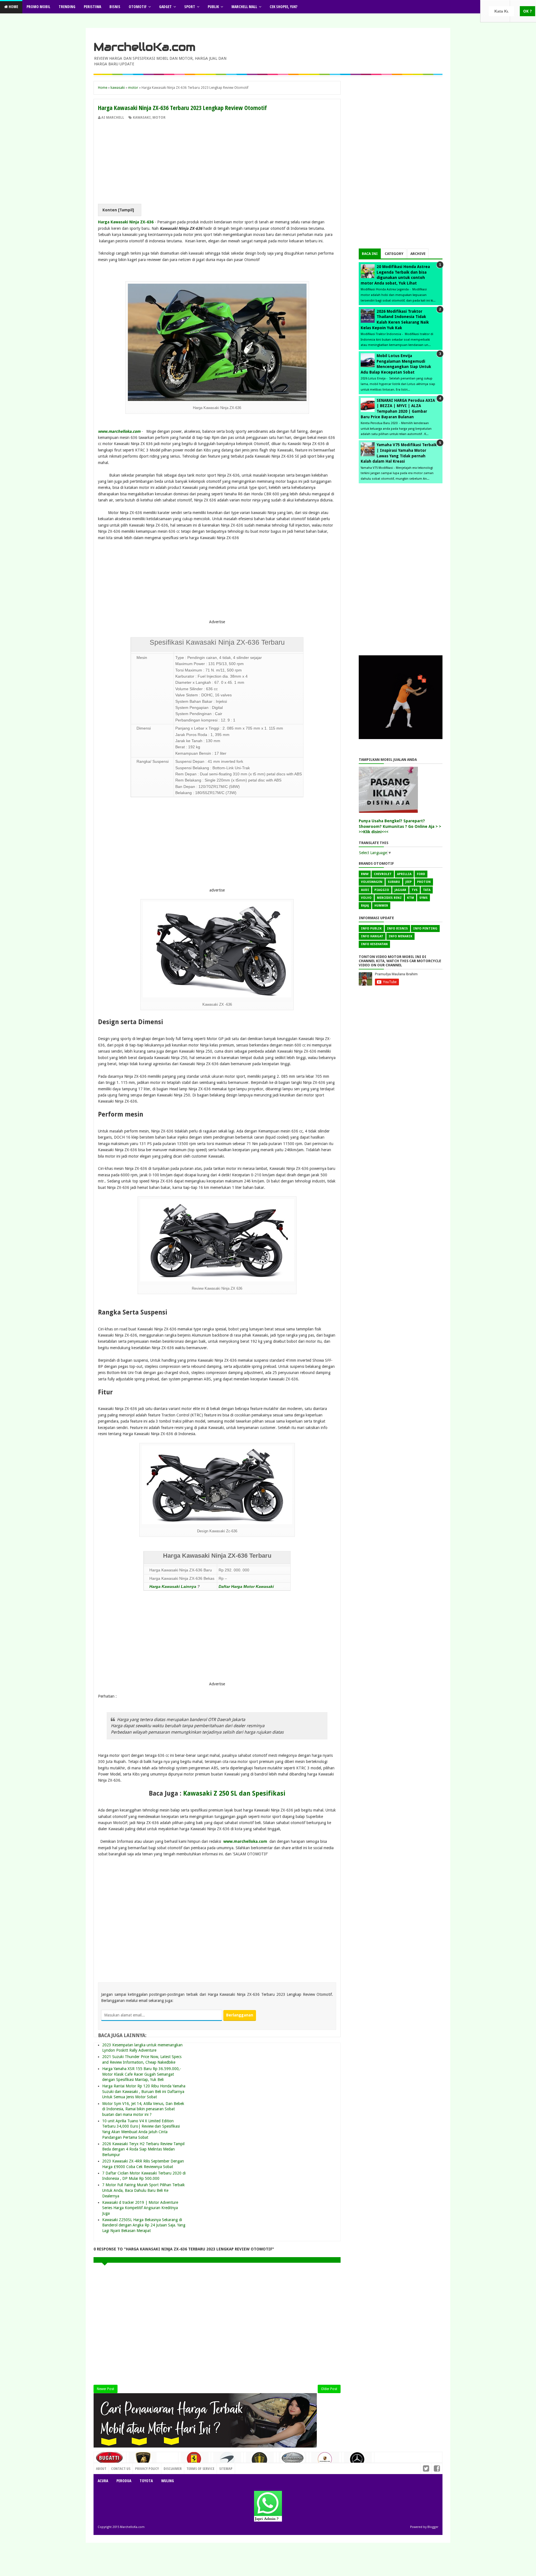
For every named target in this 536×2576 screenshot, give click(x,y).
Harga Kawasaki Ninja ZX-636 (126, 222)
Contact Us (166, 2467)
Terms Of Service (200, 2469)
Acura (103, 2481)
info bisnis (397, 929)
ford (421, 874)
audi (365, 890)
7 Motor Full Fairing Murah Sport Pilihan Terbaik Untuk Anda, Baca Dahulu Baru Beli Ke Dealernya (143, 2190)
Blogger (433, 2527)
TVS (415, 890)
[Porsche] (325, 2461)
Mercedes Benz (389, 898)
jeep (409, 882)
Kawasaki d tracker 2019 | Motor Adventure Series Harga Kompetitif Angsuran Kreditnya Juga (140, 2208)
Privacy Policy (147, 2469)
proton (424, 882)
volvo (366, 898)
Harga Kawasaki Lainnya (173, 1586)
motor (159, 118)
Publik (213, 7)
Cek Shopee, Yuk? (283, 7)
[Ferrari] (195, 2461)
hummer (381, 906)
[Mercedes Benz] (358, 2461)
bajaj (365, 906)
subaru (394, 882)
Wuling (167, 2481)
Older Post (329, 2389)
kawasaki (142, 118)
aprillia (404, 874)
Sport (190, 7)
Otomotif (138, 7)
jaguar (400, 890)
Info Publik (371, 929)
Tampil (126, 210)
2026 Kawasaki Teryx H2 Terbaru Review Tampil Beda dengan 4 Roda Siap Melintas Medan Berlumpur (143, 2149)
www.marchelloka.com (119, 431)
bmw (365, 874)
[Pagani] (293, 2460)
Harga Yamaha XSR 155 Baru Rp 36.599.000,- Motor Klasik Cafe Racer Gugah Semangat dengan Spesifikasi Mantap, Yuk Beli (142, 2074)
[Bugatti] (110, 2460)
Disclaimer (173, 2469)
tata (427, 890)
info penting (425, 929)
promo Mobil (38, 7)
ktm (411, 898)
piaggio (382, 890)
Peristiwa (92, 7)
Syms (423, 898)
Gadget (165, 7)
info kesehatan (374, 944)
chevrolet (383, 874)
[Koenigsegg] (260, 2462)
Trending (67, 7)
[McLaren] (227, 2461)
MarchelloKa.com (144, 47)
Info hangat (372, 936)
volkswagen (372, 882)
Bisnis (115, 7)
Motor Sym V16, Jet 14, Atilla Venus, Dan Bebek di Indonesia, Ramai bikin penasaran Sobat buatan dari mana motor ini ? (143, 2109)
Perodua (124, 2481)
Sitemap (226, 2469)
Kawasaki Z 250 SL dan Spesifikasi (234, 1793)
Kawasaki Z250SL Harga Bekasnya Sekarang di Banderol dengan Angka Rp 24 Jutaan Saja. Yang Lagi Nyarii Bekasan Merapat (144, 2225)
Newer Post (106, 2389)
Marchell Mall (244, 7)
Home (13, 7)
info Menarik (400, 936)
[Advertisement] (217, 162)
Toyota (146, 2481)
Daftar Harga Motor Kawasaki (246, 1586)
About (101, 2469)
